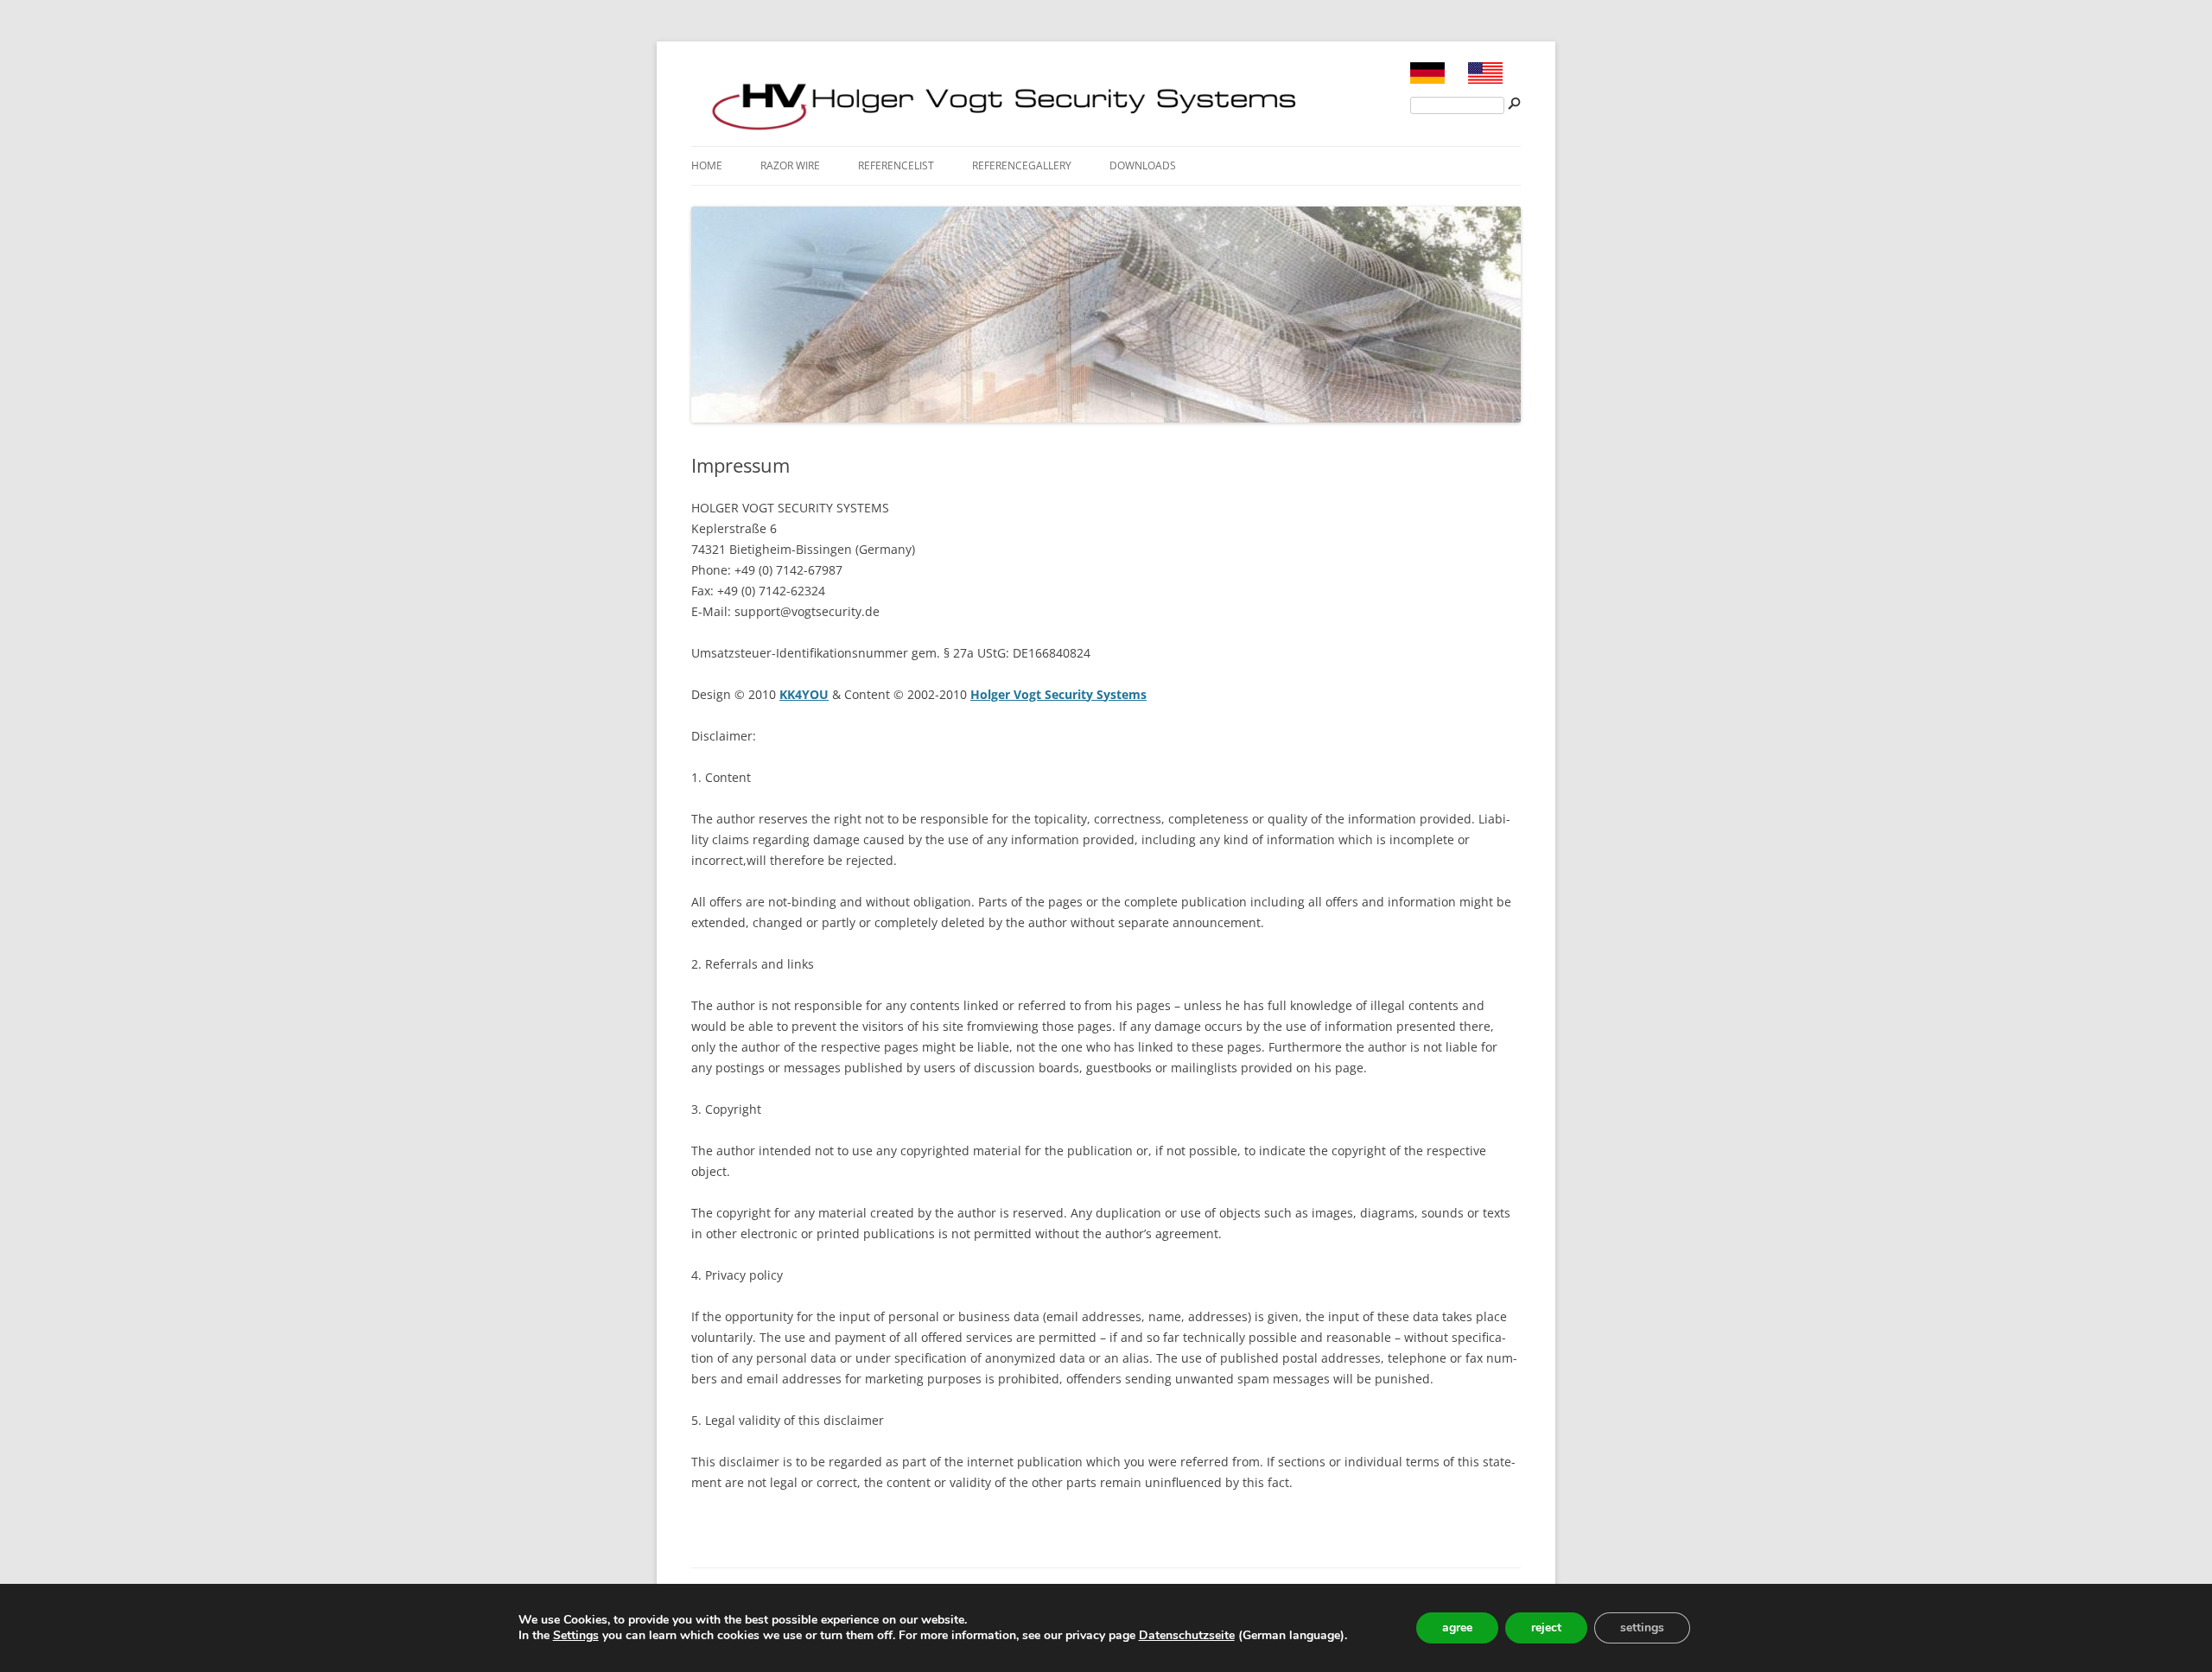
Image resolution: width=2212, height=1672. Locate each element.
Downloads (1143, 165)
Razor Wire (790, 165)
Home (707, 165)
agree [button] (1457, 1627)
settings (1642, 1627)
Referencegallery (1022, 165)
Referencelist (896, 165)
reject (1546, 1627)
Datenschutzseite (1187, 1635)
